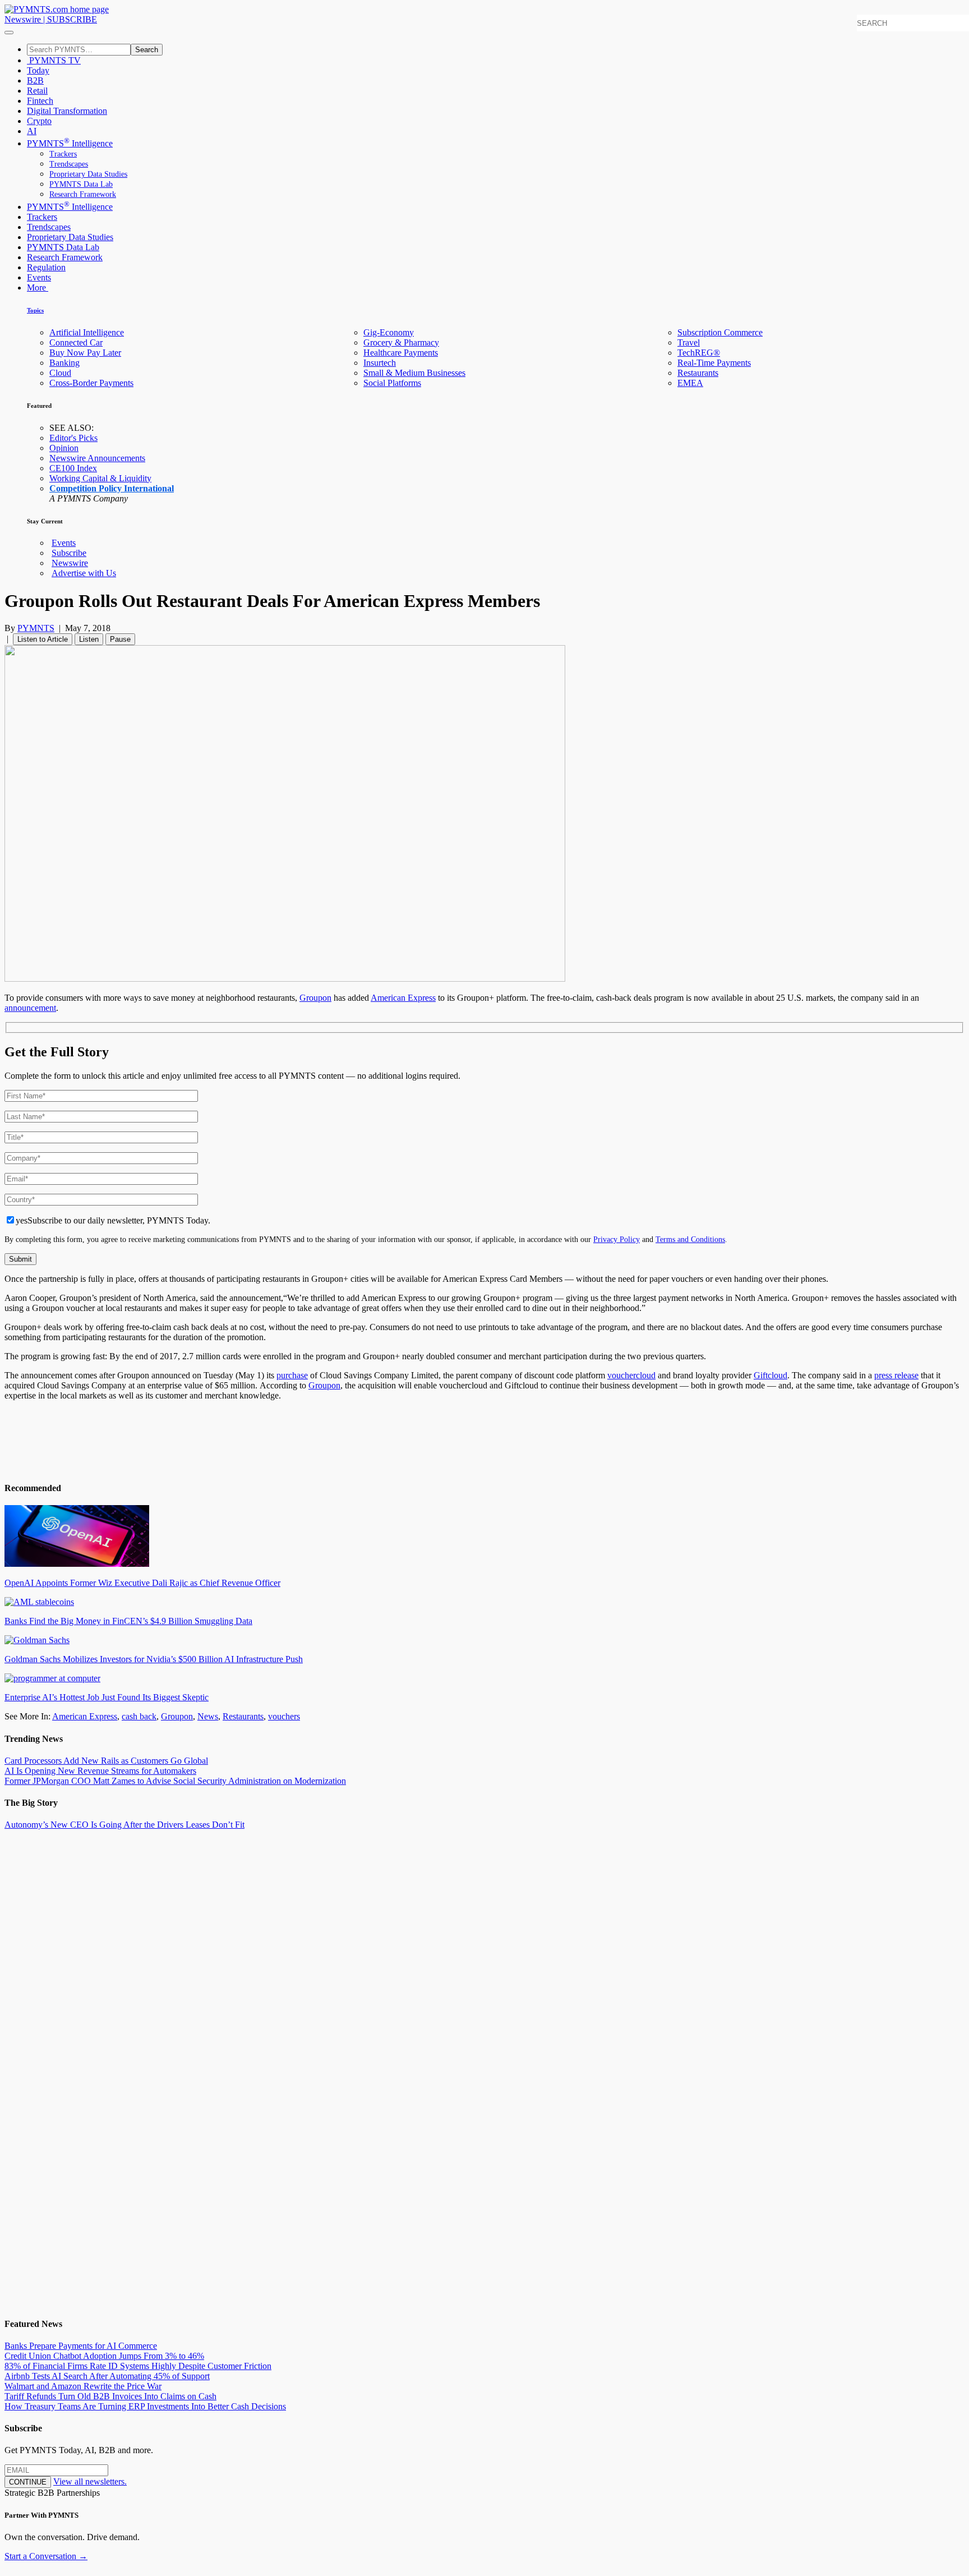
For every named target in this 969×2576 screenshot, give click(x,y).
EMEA (690, 383)
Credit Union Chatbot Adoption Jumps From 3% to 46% (104, 2356)
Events (39, 277)
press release (896, 1375)
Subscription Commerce (720, 332)
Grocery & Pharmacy (401, 342)
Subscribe (69, 553)
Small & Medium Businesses (414, 373)
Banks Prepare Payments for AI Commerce (81, 2346)
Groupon (315, 998)
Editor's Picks (73, 438)
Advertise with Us (84, 573)
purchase (292, 1375)
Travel (689, 342)
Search (147, 50)
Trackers (63, 154)
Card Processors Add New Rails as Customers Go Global (106, 1761)
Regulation (46, 267)
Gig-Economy (389, 332)
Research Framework (83, 194)
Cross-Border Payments (91, 383)
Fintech (40, 101)
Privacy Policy (617, 1239)
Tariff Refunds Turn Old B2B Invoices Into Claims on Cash (110, 2396)
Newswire (23, 19)
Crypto (39, 121)
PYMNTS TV (54, 60)
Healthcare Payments (401, 353)
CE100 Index (73, 468)
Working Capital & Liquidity (100, 478)
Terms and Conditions (690, 1239)
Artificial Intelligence (87, 332)
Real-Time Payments (714, 363)
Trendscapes (69, 164)
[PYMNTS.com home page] (57, 9)
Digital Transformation (67, 111)
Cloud (60, 373)
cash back (139, 1716)
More (38, 287)
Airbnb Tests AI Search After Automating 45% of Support (107, 2376)
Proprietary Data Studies (88, 174)
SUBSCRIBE (72, 19)
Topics (35, 310)
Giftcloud (770, 1375)
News (208, 1716)
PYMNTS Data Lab (81, 184)
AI (32, 131)
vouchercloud (631, 1375)
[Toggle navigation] (9, 33)
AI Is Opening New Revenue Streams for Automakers (100, 1771)
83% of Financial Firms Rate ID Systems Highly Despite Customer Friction (138, 2366)
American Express (403, 998)
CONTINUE (28, 2482)
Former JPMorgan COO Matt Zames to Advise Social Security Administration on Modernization (175, 1781)
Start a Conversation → (46, 2556)
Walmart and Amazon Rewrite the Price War (83, 2386)
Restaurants (698, 373)
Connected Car (76, 342)
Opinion (64, 448)
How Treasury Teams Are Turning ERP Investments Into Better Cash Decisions (145, 2406)
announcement (30, 1008)
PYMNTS (36, 628)
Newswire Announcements (97, 458)
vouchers (284, 1716)
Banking (64, 363)
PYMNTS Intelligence (70, 143)
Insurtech (380, 363)
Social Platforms (392, 383)
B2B (35, 81)
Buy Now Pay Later (85, 353)
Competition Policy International (112, 488)
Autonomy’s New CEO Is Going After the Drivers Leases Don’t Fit (124, 1825)
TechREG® (699, 353)
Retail (37, 91)
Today (38, 70)
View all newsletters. (90, 2481)
